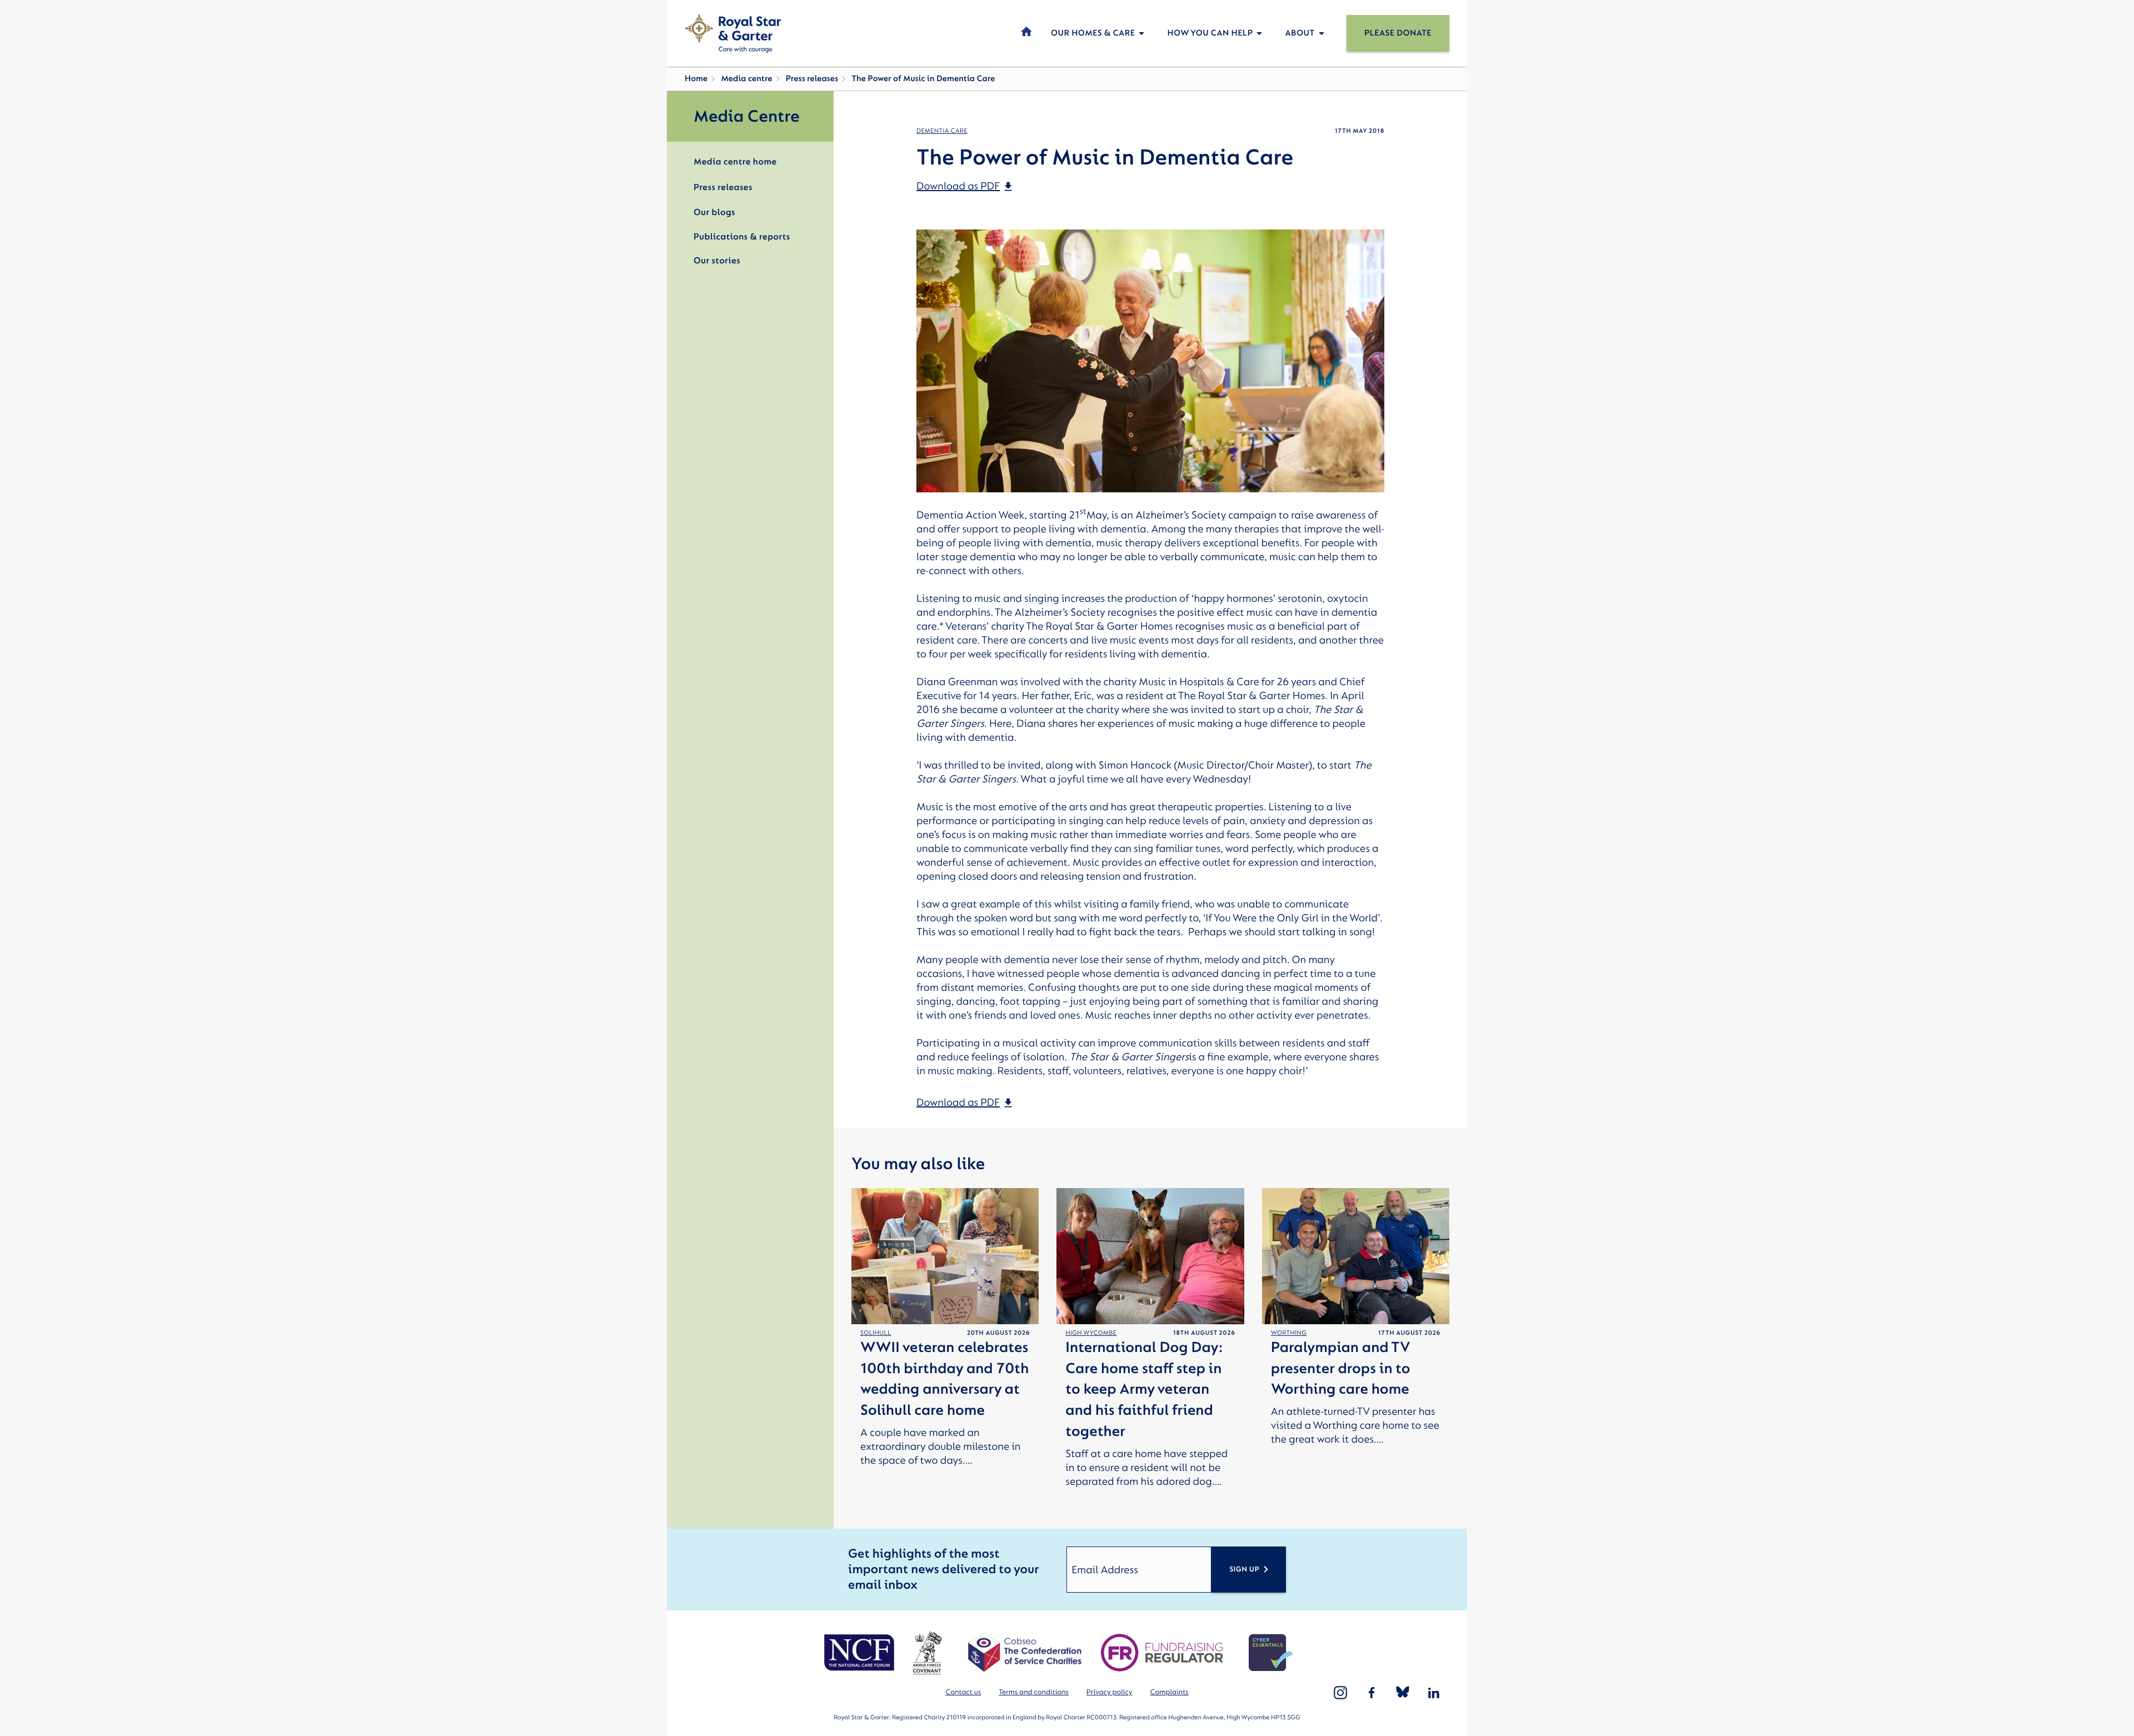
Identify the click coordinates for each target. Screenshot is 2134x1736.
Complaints (1170, 1692)
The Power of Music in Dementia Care (923, 79)
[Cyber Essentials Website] (1271, 1653)
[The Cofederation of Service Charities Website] (1024, 1653)
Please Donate (1398, 33)
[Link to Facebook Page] (1372, 1693)
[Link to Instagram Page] (1340, 1693)
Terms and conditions (1034, 1692)
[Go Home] (733, 33)
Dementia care (942, 131)
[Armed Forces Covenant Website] (927, 1653)
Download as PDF (958, 186)
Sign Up (1244, 1570)
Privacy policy (1110, 1692)
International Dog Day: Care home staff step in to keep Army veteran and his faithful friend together (1144, 1390)
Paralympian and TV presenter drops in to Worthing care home (1341, 1369)
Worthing (1289, 1333)
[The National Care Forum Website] (861, 1653)
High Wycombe (1091, 1333)
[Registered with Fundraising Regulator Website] (1162, 1653)
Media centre (746, 79)
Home (696, 79)
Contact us (963, 1692)
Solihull (876, 1333)
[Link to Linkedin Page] (1434, 1693)
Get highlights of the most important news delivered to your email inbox (943, 1570)
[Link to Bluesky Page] (1403, 1693)
